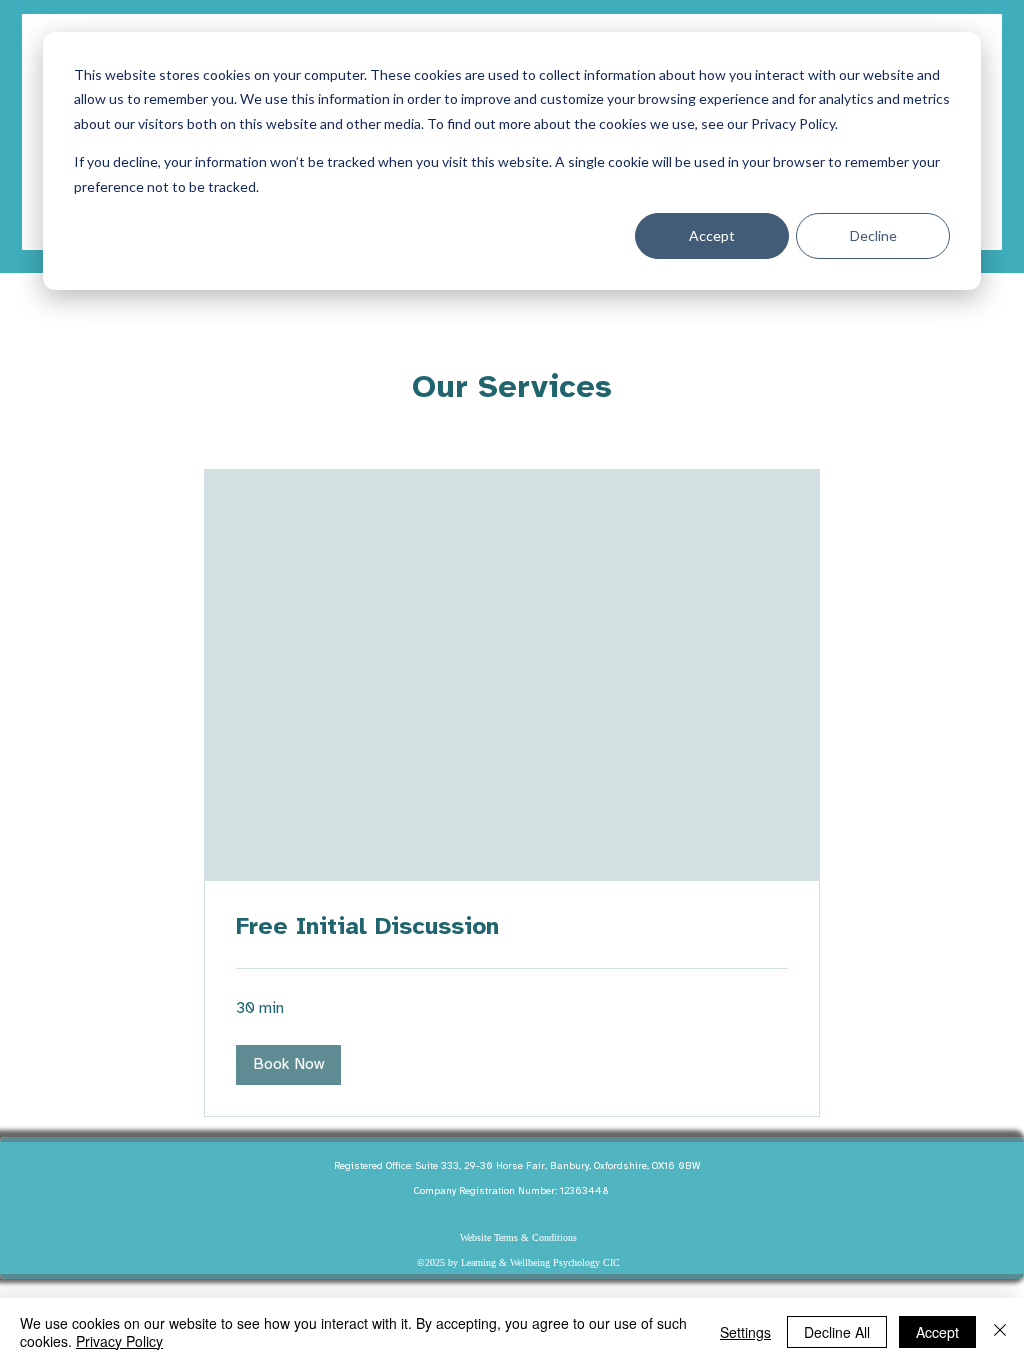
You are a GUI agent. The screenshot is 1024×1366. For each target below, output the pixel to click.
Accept (712, 235)
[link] (512, 928)
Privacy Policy (119, 1341)
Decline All (837, 1332)
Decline (873, 235)
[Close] (1000, 1332)
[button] (288, 1065)
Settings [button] (745, 1332)
